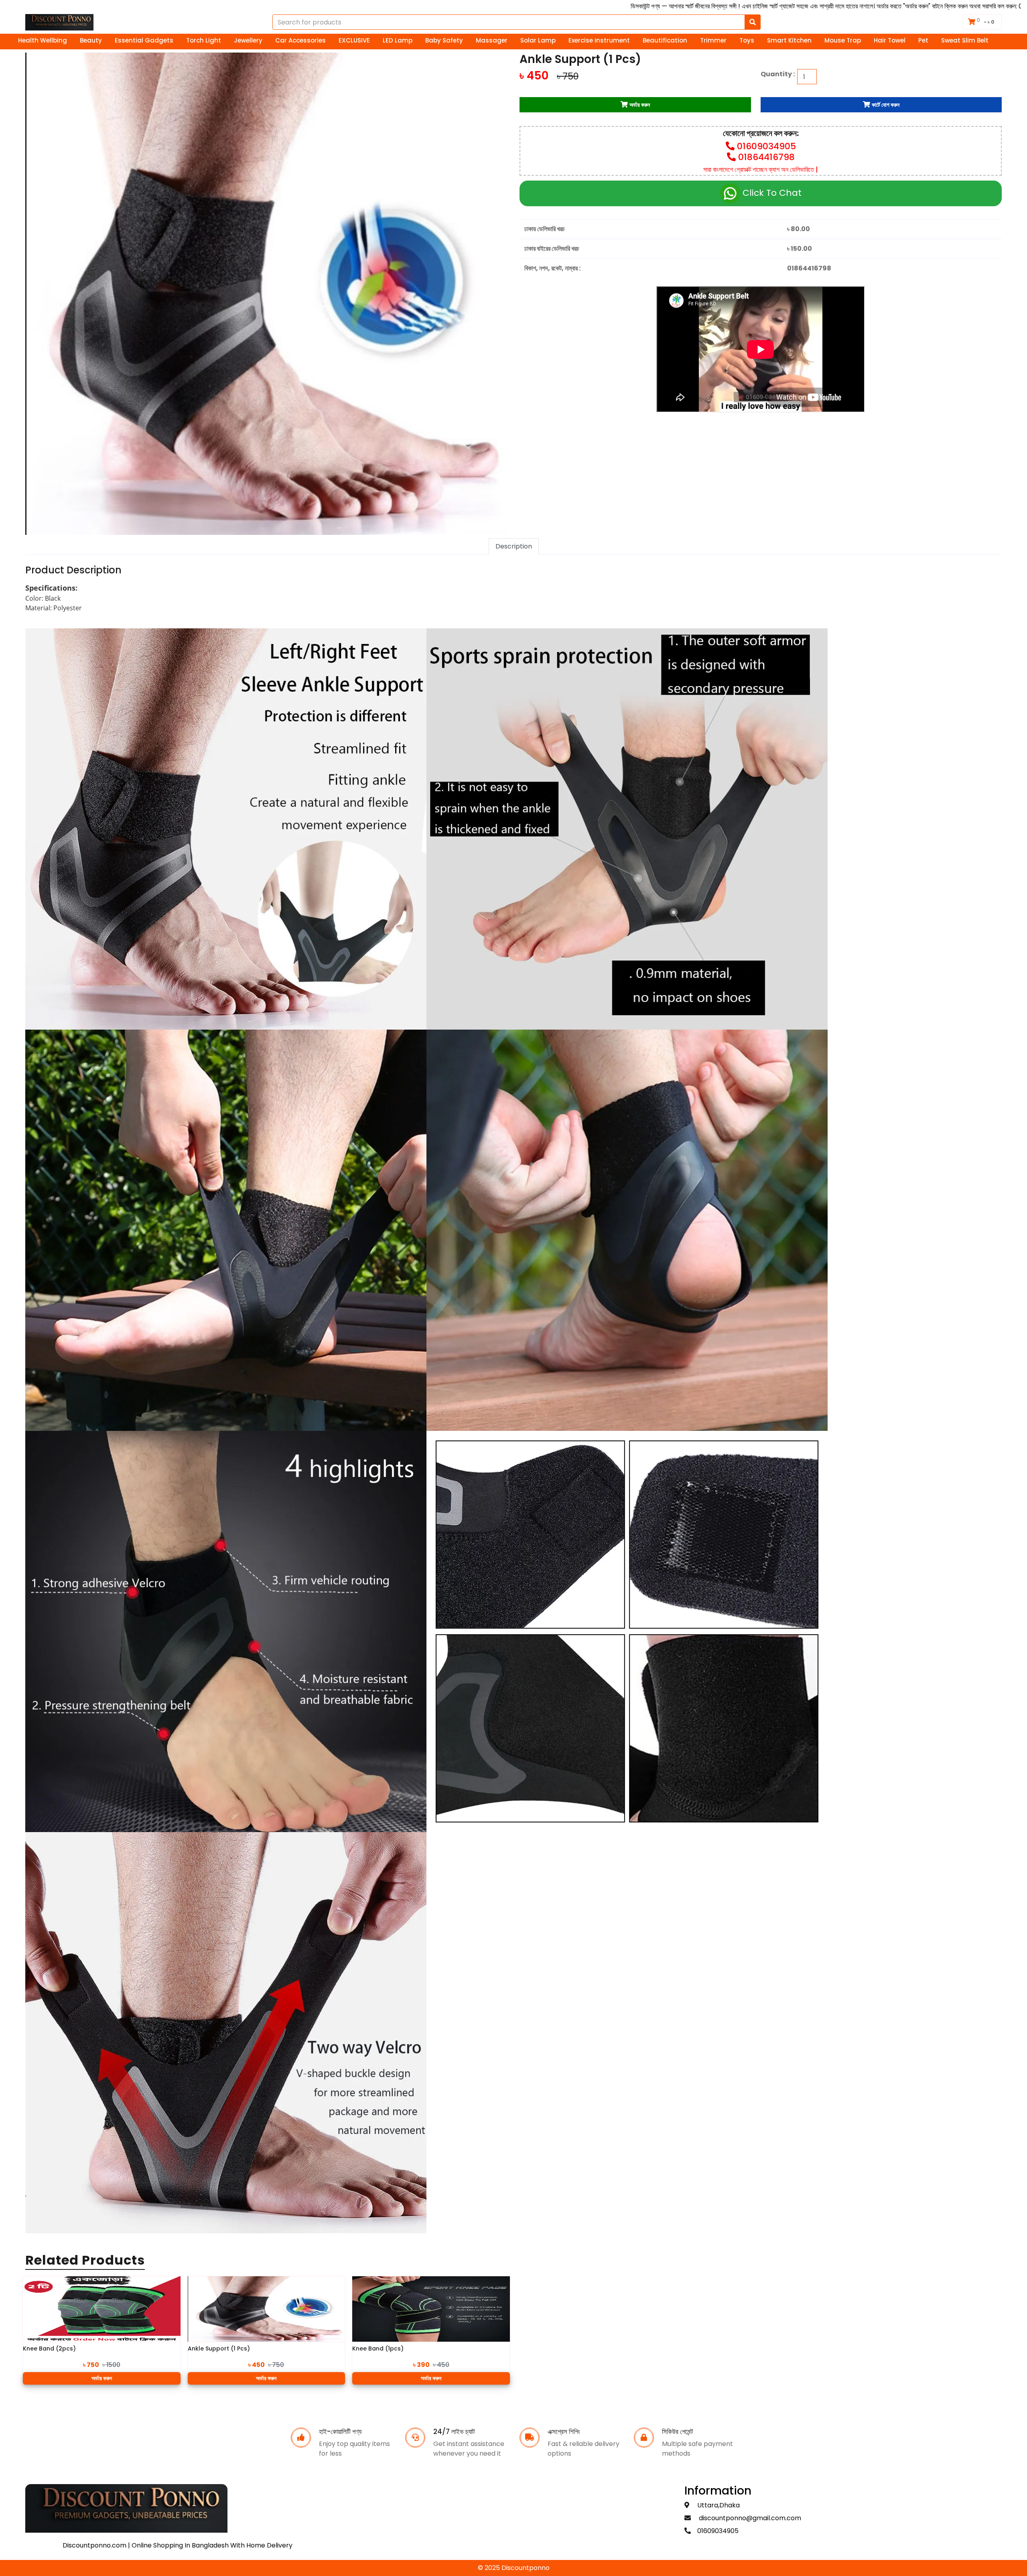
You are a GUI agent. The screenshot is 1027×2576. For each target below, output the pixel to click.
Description (514, 546)
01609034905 (766, 146)
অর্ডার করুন (102, 2378)
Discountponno (526, 2568)
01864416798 (766, 157)
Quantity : (779, 74)
